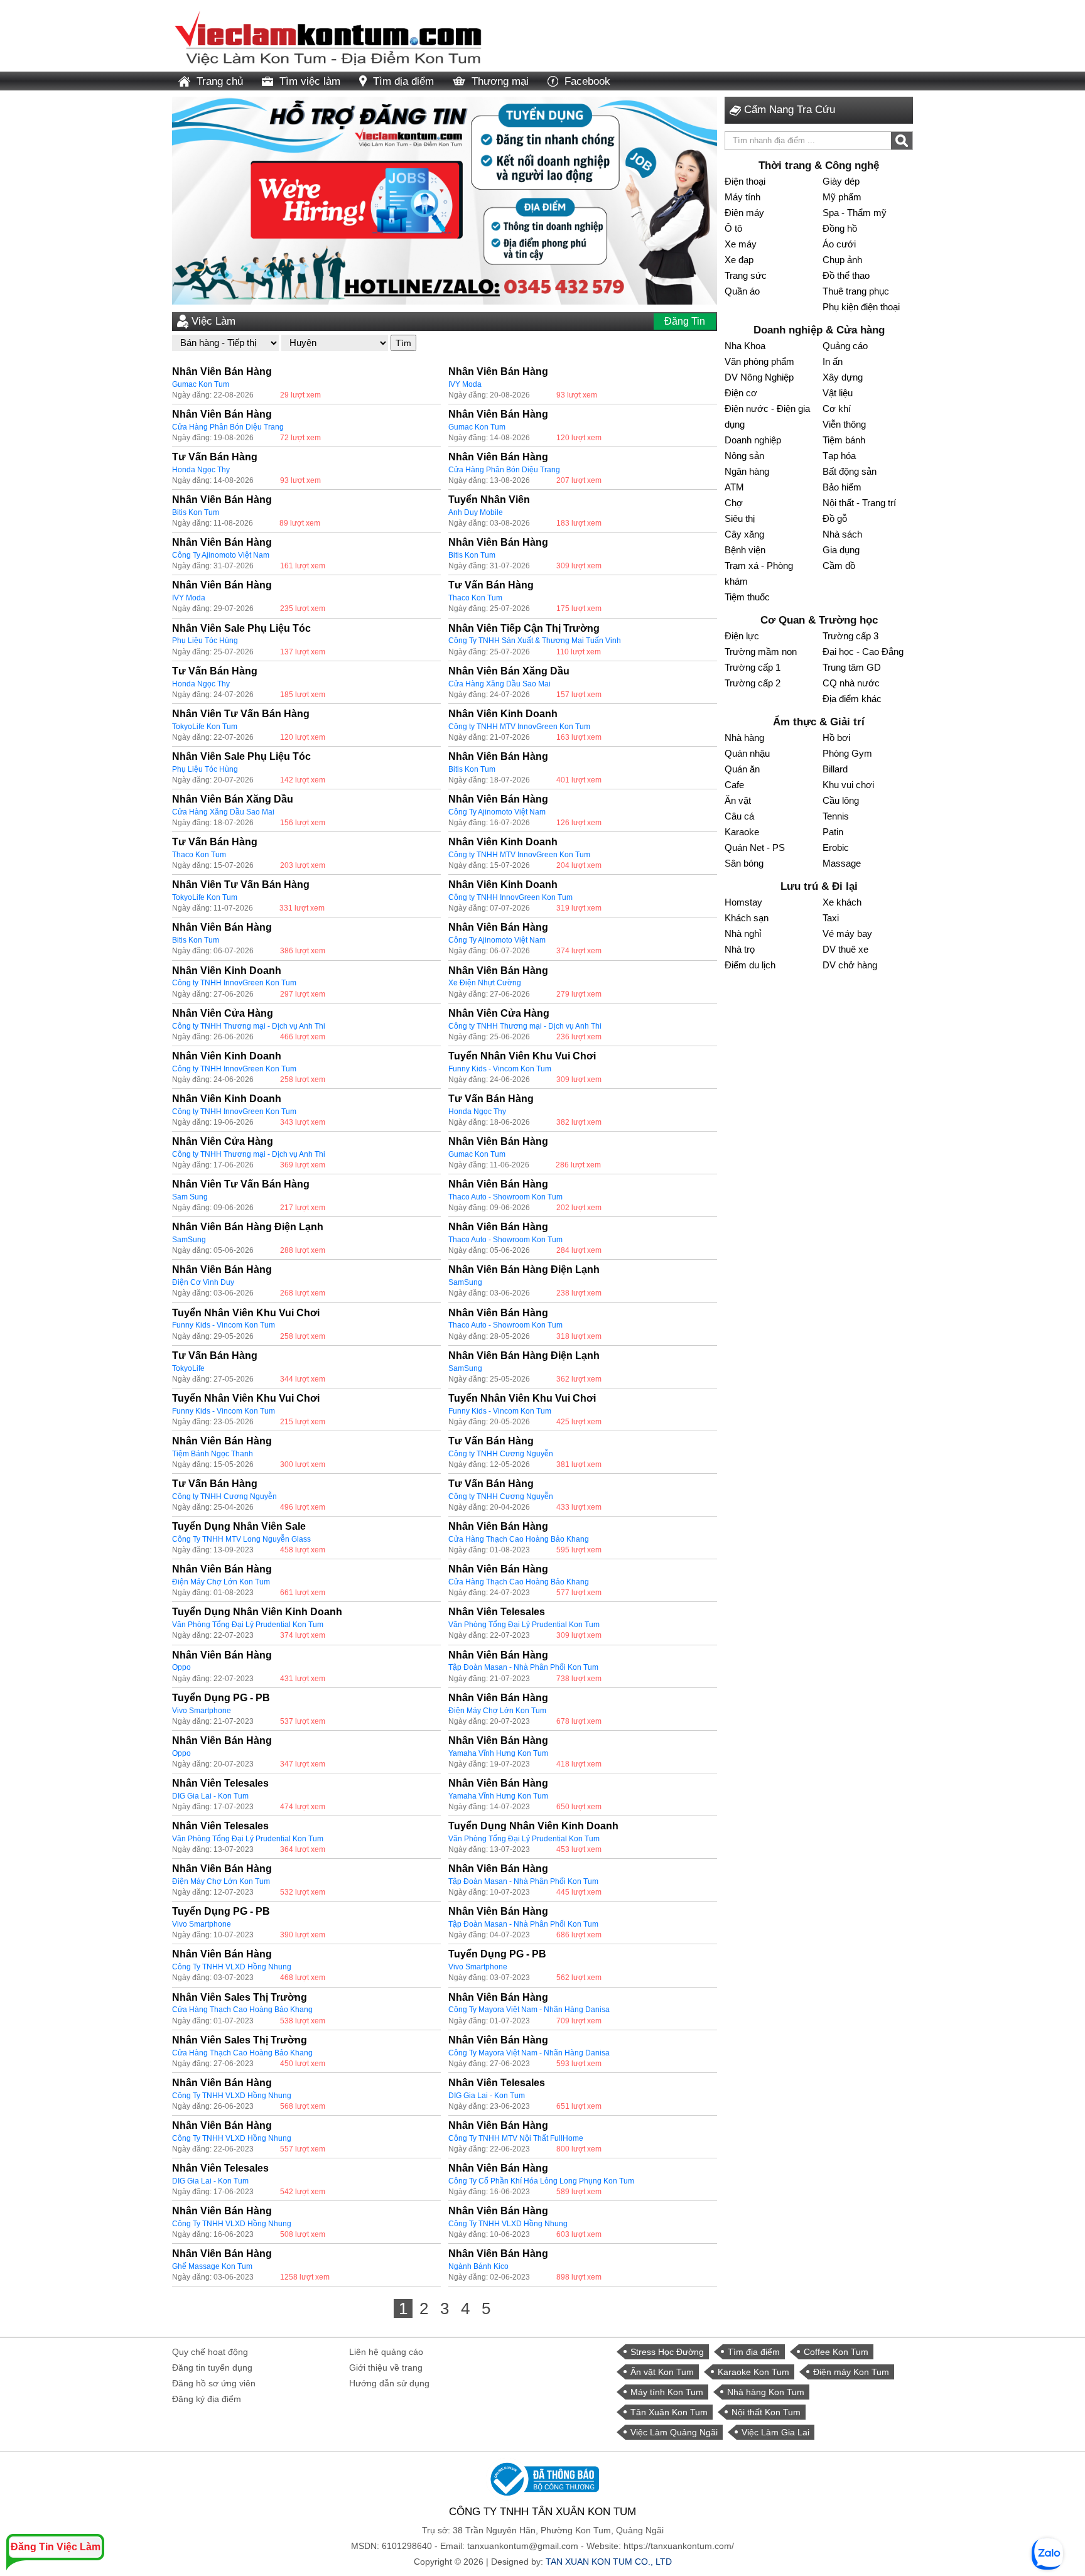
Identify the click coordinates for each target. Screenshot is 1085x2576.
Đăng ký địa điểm (207, 2399)
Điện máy (744, 213)
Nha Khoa (745, 346)
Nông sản (744, 456)
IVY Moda (465, 384)
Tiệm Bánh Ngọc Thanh (213, 1454)
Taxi (831, 918)
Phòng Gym (847, 753)
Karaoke (742, 832)
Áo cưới (839, 244)
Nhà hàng (744, 738)
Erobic (836, 847)
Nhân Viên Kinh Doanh (503, 885)
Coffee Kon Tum (836, 2352)
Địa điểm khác (852, 699)
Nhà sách (842, 534)
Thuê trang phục (856, 291)
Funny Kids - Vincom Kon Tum (500, 1069)
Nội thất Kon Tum (766, 2412)
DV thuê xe (845, 949)
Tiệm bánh (844, 440)
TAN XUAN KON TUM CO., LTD (609, 2562)
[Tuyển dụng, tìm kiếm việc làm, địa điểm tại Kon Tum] (329, 35)
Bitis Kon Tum (196, 512)
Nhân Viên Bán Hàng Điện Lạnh (248, 1227)
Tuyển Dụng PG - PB (221, 1698)
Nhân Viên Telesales (497, 1612)
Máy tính (742, 197)
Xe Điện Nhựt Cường (485, 983)
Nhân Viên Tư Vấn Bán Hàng (241, 714)
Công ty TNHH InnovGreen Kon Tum (510, 897)
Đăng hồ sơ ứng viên (214, 2383)
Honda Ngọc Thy (201, 470)
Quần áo (742, 291)
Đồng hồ (840, 228)
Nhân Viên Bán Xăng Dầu (509, 671)
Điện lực (742, 636)
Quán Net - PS (755, 847)
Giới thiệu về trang (386, 2368)
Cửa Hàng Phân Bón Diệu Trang (228, 427)
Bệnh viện (745, 550)
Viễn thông (844, 424)
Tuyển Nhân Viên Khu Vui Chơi (522, 1056)
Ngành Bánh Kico (478, 2266)
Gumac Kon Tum (201, 384)
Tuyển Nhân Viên (489, 500)
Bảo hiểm (842, 487)
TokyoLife (188, 1368)
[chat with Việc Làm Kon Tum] (1047, 2554)
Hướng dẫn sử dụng (389, 2383)
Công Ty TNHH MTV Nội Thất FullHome (516, 2138)
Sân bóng (744, 863)
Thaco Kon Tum (475, 598)
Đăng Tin (685, 321)
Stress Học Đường (667, 2352)
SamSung (189, 1240)
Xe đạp (739, 260)
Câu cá (739, 816)
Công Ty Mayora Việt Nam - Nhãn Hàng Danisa (529, 2010)
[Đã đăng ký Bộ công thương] (542, 2479)
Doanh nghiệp (753, 440)
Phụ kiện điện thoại (861, 307)
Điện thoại (745, 181)
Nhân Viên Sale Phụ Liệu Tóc (241, 628)
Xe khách (842, 902)
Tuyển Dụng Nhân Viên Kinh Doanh (257, 1612)
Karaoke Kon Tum (753, 2372)
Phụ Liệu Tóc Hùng (205, 641)
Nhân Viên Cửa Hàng (223, 1013)
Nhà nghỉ (743, 934)
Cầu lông (841, 800)
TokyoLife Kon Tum (205, 727)
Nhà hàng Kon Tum (766, 2392)
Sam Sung (190, 1197)
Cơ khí (837, 409)
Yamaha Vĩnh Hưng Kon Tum (498, 1753)
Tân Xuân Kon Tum (669, 2412)
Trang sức (746, 275)
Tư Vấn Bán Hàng (215, 457)
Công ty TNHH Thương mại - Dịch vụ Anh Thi (249, 1026)
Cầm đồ (839, 566)
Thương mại (500, 81)
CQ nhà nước (851, 683)
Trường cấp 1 (753, 667)
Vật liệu (838, 393)
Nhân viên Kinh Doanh (503, 714)
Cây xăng (744, 534)
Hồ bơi (836, 738)
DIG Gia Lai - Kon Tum (210, 1796)
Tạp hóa (839, 456)
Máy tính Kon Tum (667, 2392)
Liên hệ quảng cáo (386, 2352)
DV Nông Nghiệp (759, 377)
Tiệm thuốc (747, 597)
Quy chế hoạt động (210, 2352)
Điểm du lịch (750, 965)
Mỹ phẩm (842, 197)
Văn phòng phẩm (759, 361)
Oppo (181, 1667)
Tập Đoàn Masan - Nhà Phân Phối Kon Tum (523, 1667)
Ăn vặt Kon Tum (662, 2372)
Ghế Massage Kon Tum (212, 2266)
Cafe (734, 785)
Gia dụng (841, 550)
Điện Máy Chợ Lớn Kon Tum (221, 1582)
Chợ (734, 503)
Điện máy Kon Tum (851, 2372)
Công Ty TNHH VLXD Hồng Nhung (232, 1967)
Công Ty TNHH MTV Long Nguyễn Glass (241, 1539)
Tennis (836, 816)
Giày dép (841, 181)
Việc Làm (213, 321)
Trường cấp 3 (850, 636)
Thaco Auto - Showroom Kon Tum (505, 1197)
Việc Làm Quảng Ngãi (674, 2432)
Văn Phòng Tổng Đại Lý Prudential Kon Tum (248, 1625)
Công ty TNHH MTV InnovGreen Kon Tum (519, 727)
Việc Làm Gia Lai (775, 2432)
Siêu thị (740, 518)
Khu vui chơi (848, 785)
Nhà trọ (740, 949)
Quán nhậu (747, 753)
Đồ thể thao (846, 275)
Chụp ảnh (842, 260)
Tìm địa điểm (403, 81)
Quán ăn (742, 769)
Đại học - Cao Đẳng (863, 652)
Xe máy (741, 244)
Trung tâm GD (852, 667)
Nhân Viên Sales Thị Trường (240, 1997)
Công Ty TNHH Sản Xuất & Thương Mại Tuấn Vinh (535, 641)
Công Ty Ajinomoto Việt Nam (221, 555)
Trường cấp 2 (753, 683)
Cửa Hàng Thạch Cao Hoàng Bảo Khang (519, 1539)
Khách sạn (747, 918)
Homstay (743, 902)
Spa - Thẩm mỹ (855, 213)
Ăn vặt (738, 800)
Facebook (587, 81)
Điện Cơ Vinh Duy (203, 1282)
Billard (835, 769)
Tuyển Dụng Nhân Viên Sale (239, 1526)
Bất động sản (850, 471)
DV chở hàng (850, 965)
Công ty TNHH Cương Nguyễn (501, 1454)
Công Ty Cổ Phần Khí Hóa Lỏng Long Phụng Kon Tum (541, 2181)
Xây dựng (843, 377)
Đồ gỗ (835, 518)
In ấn (833, 361)
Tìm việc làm (310, 81)
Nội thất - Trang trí (859, 503)
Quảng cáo (845, 346)
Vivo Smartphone (202, 1711)
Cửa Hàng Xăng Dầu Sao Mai (499, 684)
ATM (734, 487)
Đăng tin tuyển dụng (212, 2368)
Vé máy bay (847, 934)
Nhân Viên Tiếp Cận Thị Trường (524, 628)
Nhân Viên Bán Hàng (222, 371)
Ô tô (733, 228)
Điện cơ (741, 393)
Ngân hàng (747, 471)
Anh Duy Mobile (476, 512)
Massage (842, 863)
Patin (833, 832)
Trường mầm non (761, 652)
